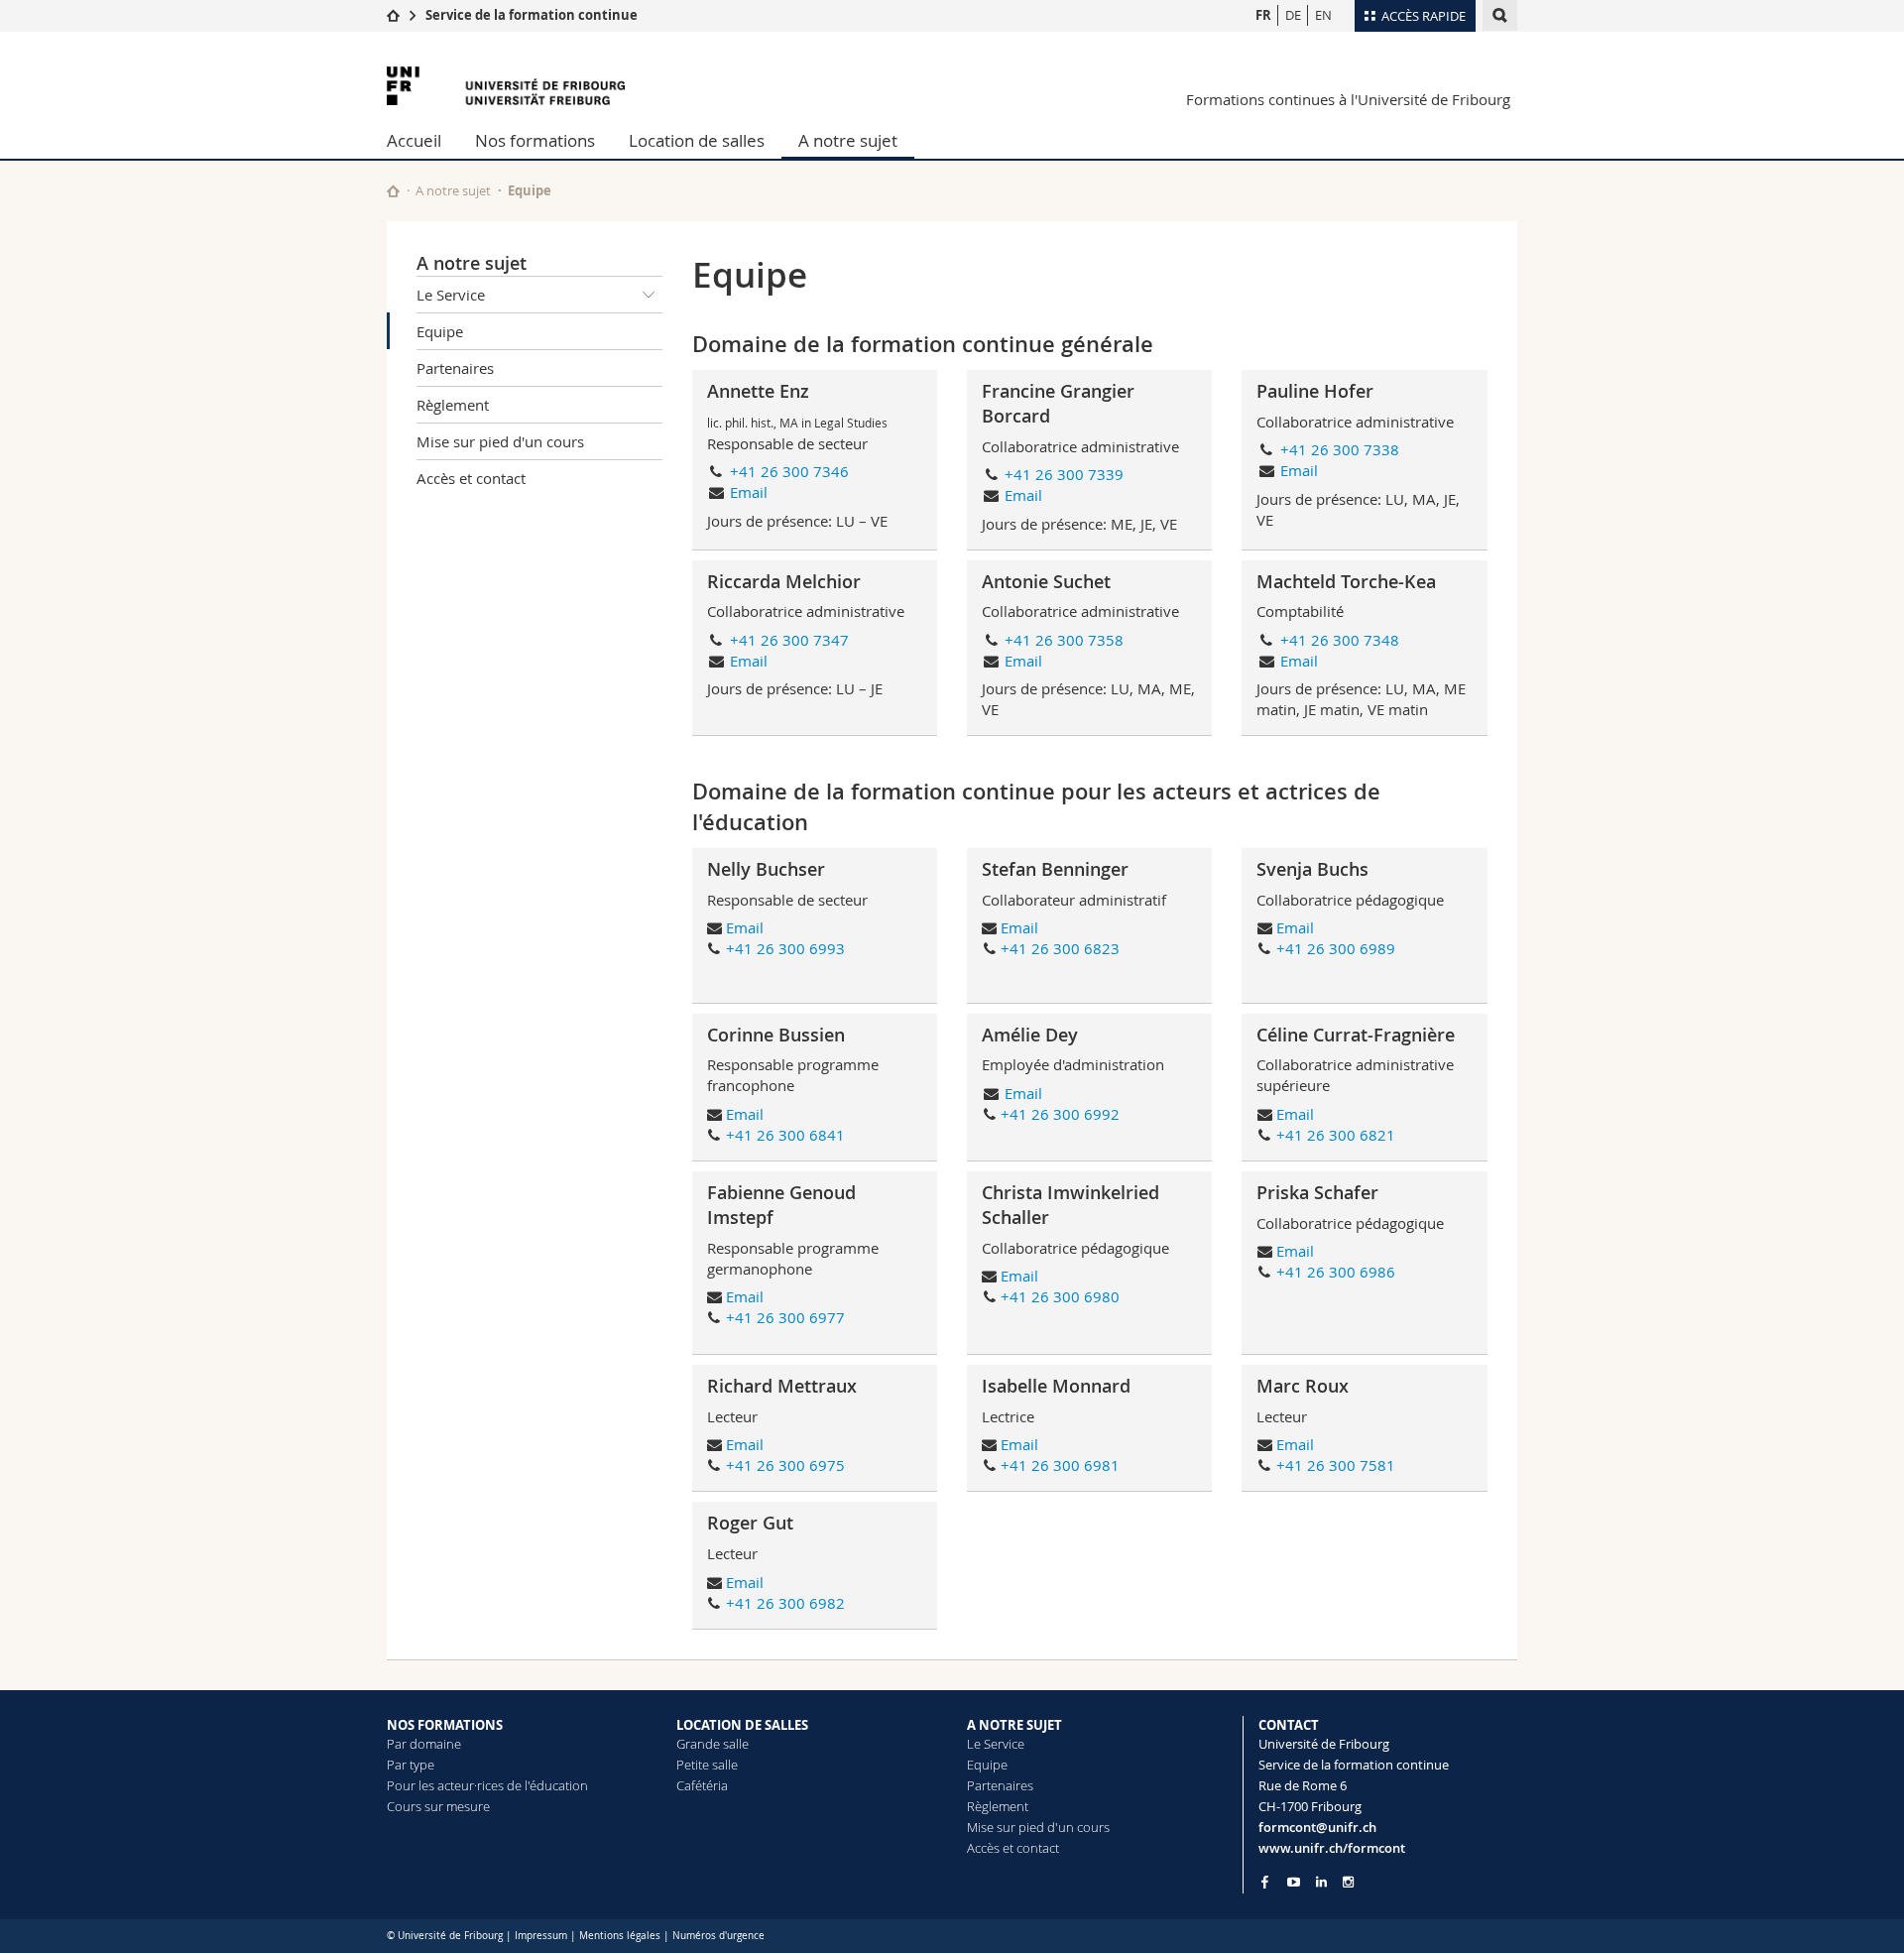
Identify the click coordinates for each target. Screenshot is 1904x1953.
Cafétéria (702, 1785)
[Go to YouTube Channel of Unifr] (1294, 1882)
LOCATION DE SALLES (742, 1725)
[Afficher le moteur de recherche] (1500, 15)
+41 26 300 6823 (1060, 948)
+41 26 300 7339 (1064, 474)
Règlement (453, 405)
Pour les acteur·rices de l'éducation (487, 1785)
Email (749, 492)
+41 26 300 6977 (785, 1317)
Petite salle (707, 1765)
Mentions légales (620, 1936)
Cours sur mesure (438, 1806)
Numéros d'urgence (718, 1936)
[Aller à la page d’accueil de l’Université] (506, 86)
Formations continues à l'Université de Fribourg (1348, 99)
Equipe (440, 331)
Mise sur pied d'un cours (500, 441)
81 (1386, 1465)
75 (836, 1465)
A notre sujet (848, 140)
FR (1263, 15)
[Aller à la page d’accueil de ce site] (393, 191)
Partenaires (455, 368)
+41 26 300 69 (776, 1465)
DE (1293, 15)
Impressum (541, 1936)
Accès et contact (471, 478)
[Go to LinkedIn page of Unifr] (1321, 1882)
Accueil (414, 140)
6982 (827, 1603)
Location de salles (697, 140)
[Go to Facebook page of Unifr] (1265, 1882)
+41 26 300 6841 (785, 1135)
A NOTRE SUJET (1014, 1725)
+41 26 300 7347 (789, 640)
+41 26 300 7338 (1340, 449)
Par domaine (424, 1744)
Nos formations (535, 140)
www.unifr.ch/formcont (1332, 1848)
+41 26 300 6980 (1060, 1296)
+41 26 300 (768, 1603)
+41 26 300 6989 (1336, 948)
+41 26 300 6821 (1336, 1135)
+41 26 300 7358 (1064, 640)
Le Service (451, 295)
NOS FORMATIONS (445, 1725)
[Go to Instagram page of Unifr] (1348, 1882)
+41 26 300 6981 (1060, 1465)
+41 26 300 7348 (1340, 640)
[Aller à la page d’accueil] (393, 15)
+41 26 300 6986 (1336, 1272)
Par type (411, 1765)
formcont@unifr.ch (1317, 1827)
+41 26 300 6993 (785, 948)
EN (1323, 15)
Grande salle (713, 1744)
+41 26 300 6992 (1060, 1114)
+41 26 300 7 (1322, 1465)
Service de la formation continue (532, 15)
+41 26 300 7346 (789, 471)
